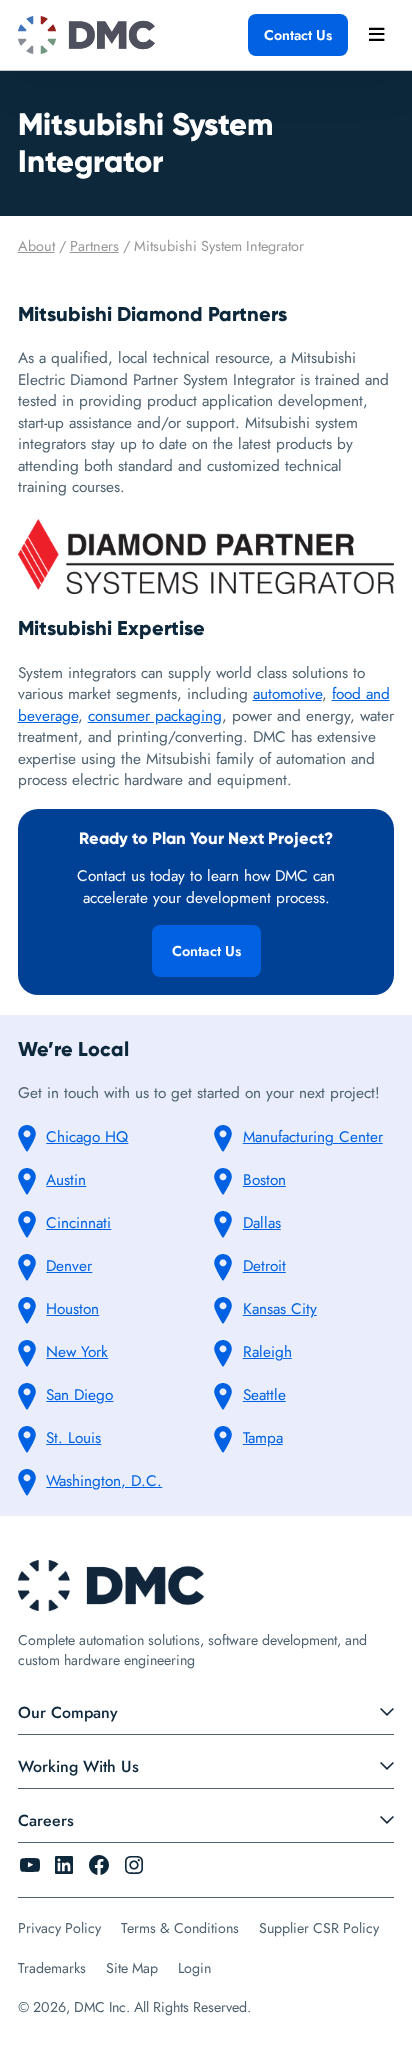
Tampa (263, 1438)
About (36, 246)
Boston (264, 1180)
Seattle (264, 1395)
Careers (46, 1820)
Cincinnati (78, 1223)
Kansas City (280, 1309)
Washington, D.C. (104, 1481)
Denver (69, 1266)
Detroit (264, 1266)
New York (77, 1352)
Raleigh (267, 1352)
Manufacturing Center (313, 1137)
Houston (72, 1309)
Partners (94, 246)
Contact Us (298, 35)
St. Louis (73, 1438)
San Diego (79, 1395)
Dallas (262, 1223)
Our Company (68, 1712)
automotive (287, 694)
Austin (66, 1180)
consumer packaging (155, 716)
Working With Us (78, 1766)
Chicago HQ (87, 1137)
